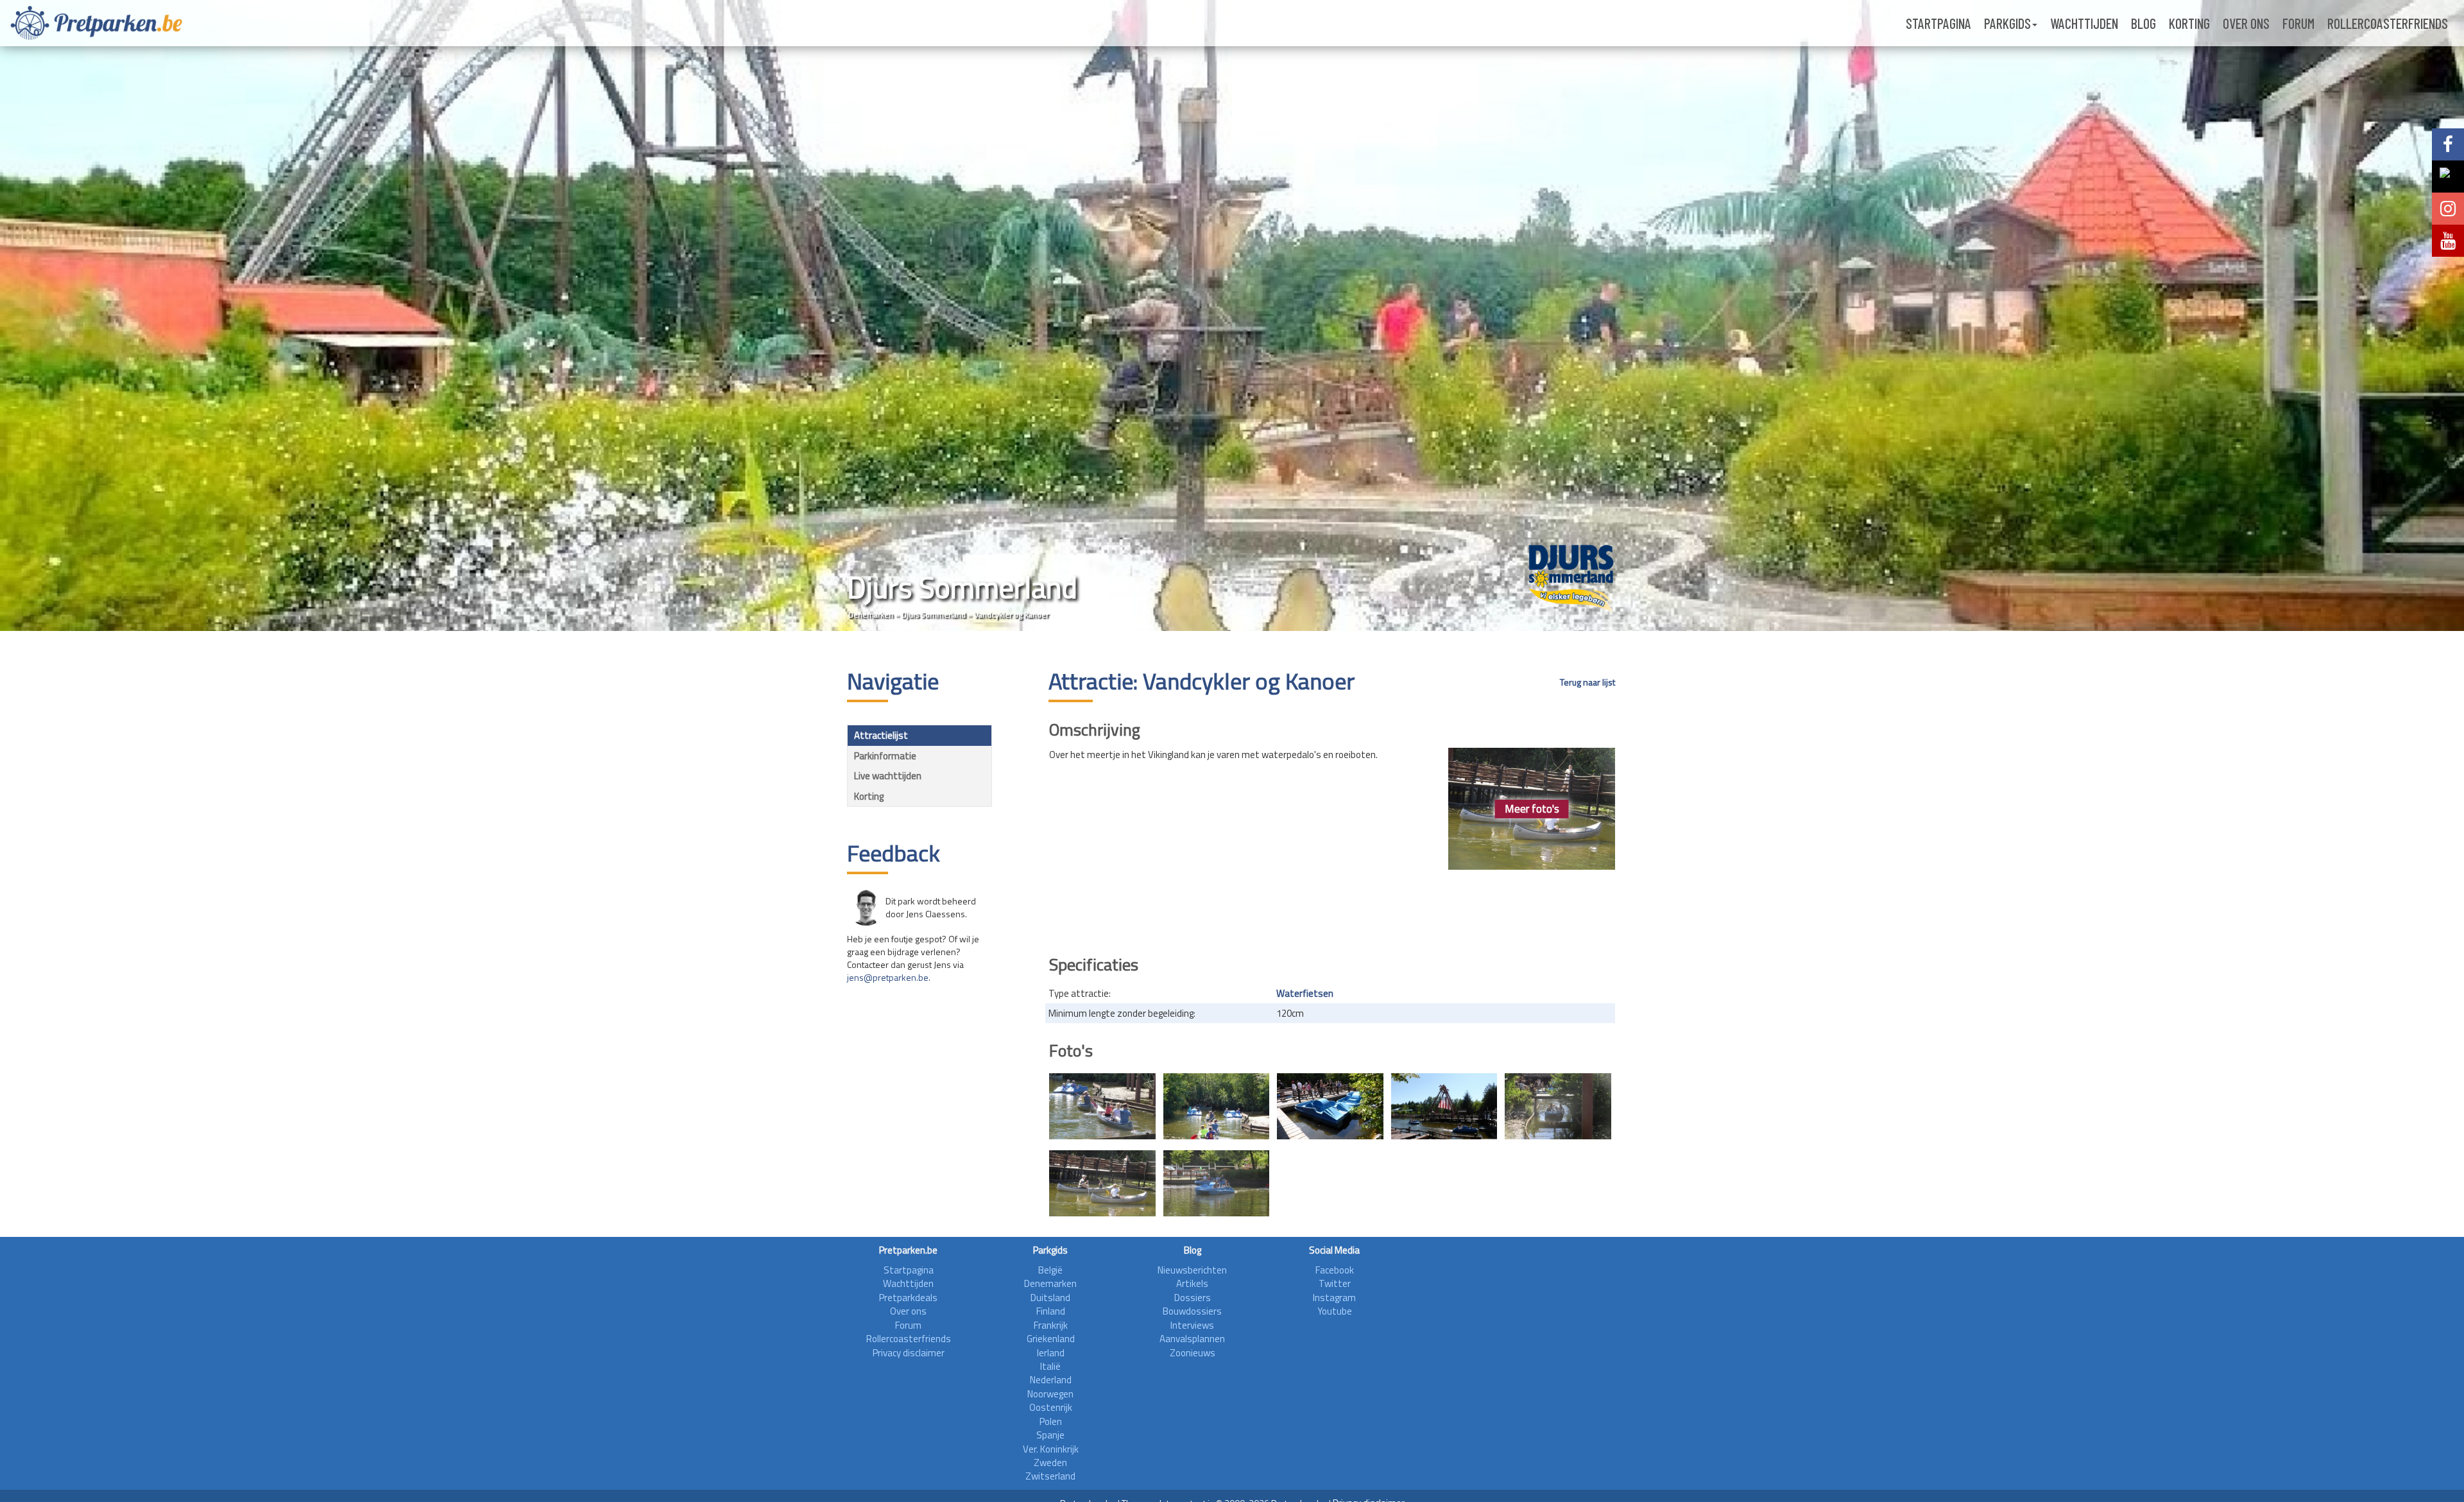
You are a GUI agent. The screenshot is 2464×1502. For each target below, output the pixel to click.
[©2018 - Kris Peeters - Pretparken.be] (1102, 1106)
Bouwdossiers (1192, 1311)
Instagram (1334, 1298)
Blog (2143, 23)
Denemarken (871, 615)
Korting (2189, 23)
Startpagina (1938, 23)
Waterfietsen (1305, 993)
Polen (1051, 1421)
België (1050, 1270)
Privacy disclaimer (909, 1353)
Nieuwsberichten (1192, 1270)
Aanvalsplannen (1192, 1339)
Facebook (1335, 1270)
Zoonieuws (1193, 1353)
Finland (1051, 1311)
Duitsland (1050, 1298)
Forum (2298, 23)
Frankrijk (1051, 1325)
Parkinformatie (885, 756)
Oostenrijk (1051, 1407)
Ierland (1051, 1353)
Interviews (1192, 1325)
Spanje (1050, 1435)
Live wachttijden (888, 776)
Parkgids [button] (2007, 23)
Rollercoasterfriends (2388, 23)
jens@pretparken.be (888, 977)
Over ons (2246, 23)
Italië (1050, 1366)
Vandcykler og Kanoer (1011, 615)
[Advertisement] (1332, 908)
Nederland (1051, 1380)
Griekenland (1051, 1339)
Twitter (1335, 1283)
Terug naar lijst (1587, 682)
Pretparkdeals (908, 1298)
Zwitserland (1050, 1476)
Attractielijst (881, 735)
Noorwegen (1050, 1394)
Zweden (1050, 1463)
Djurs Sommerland (934, 615)
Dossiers (1193, 1298)
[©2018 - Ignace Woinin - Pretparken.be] (1558, 1106)
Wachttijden (2084, 23)
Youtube (1335, 1311)
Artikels (1192, 1283)
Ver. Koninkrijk (1051, 1449)
